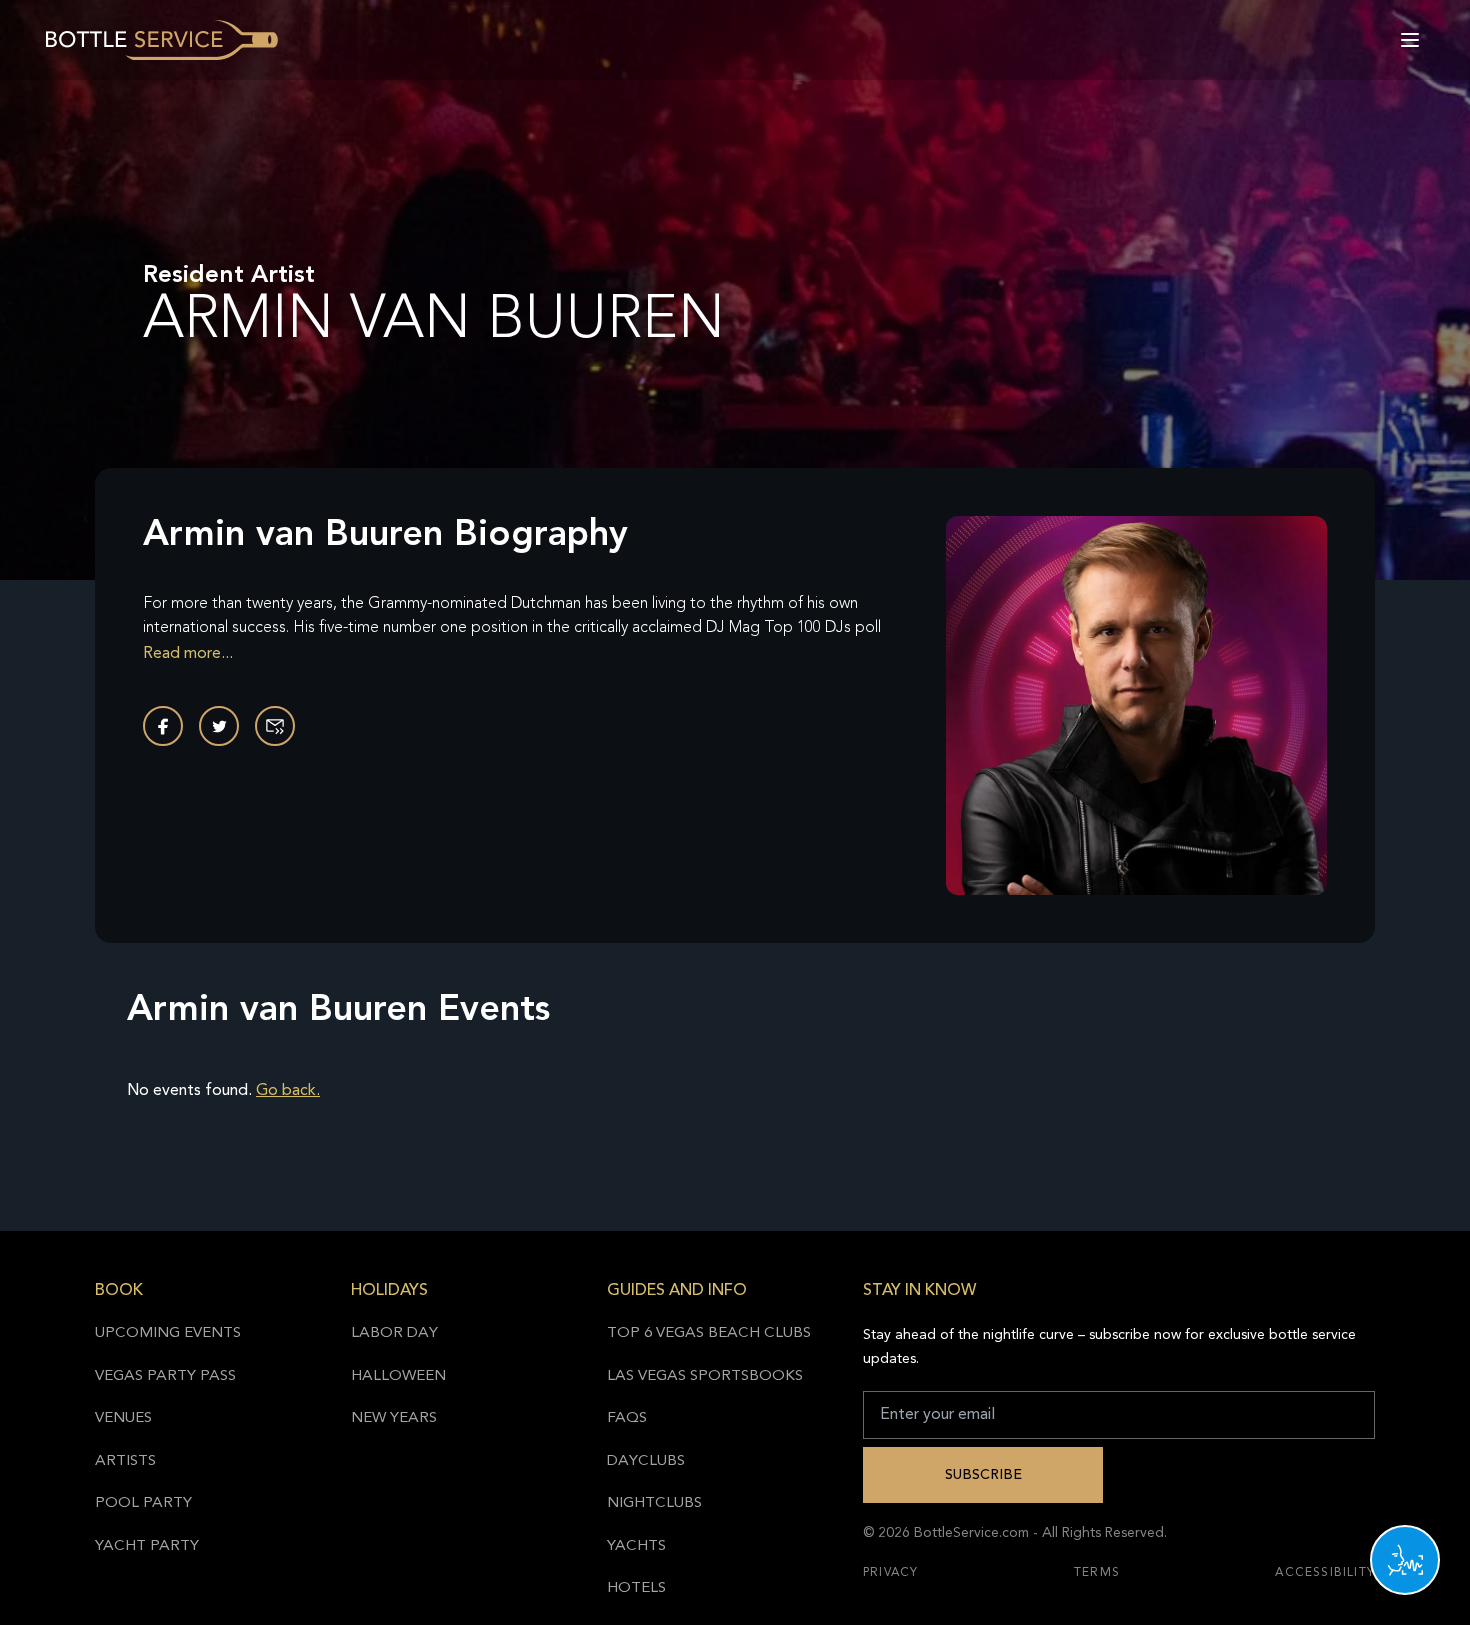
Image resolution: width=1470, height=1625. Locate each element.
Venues (123, 1418)
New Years (394, 1418)
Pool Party (143, 1503)
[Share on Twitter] (219, 726)
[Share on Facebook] (163, 726)
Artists (125, 1461)
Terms (1097, 1573)
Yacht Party (147, 1546)
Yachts (636, 1546)
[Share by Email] (275, 726)
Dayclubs (646, 1461)
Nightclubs (654, 1503)
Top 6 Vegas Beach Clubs (709, 1333)
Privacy (890, 1573)
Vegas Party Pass (165, 1376)
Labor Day (394, 1333)
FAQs (627, 1418)
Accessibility (1325, 1573)
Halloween (398, 1376)
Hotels (636, 1588)
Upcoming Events (168, 1333)
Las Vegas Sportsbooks (705, 1376)
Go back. (288, 1091)
